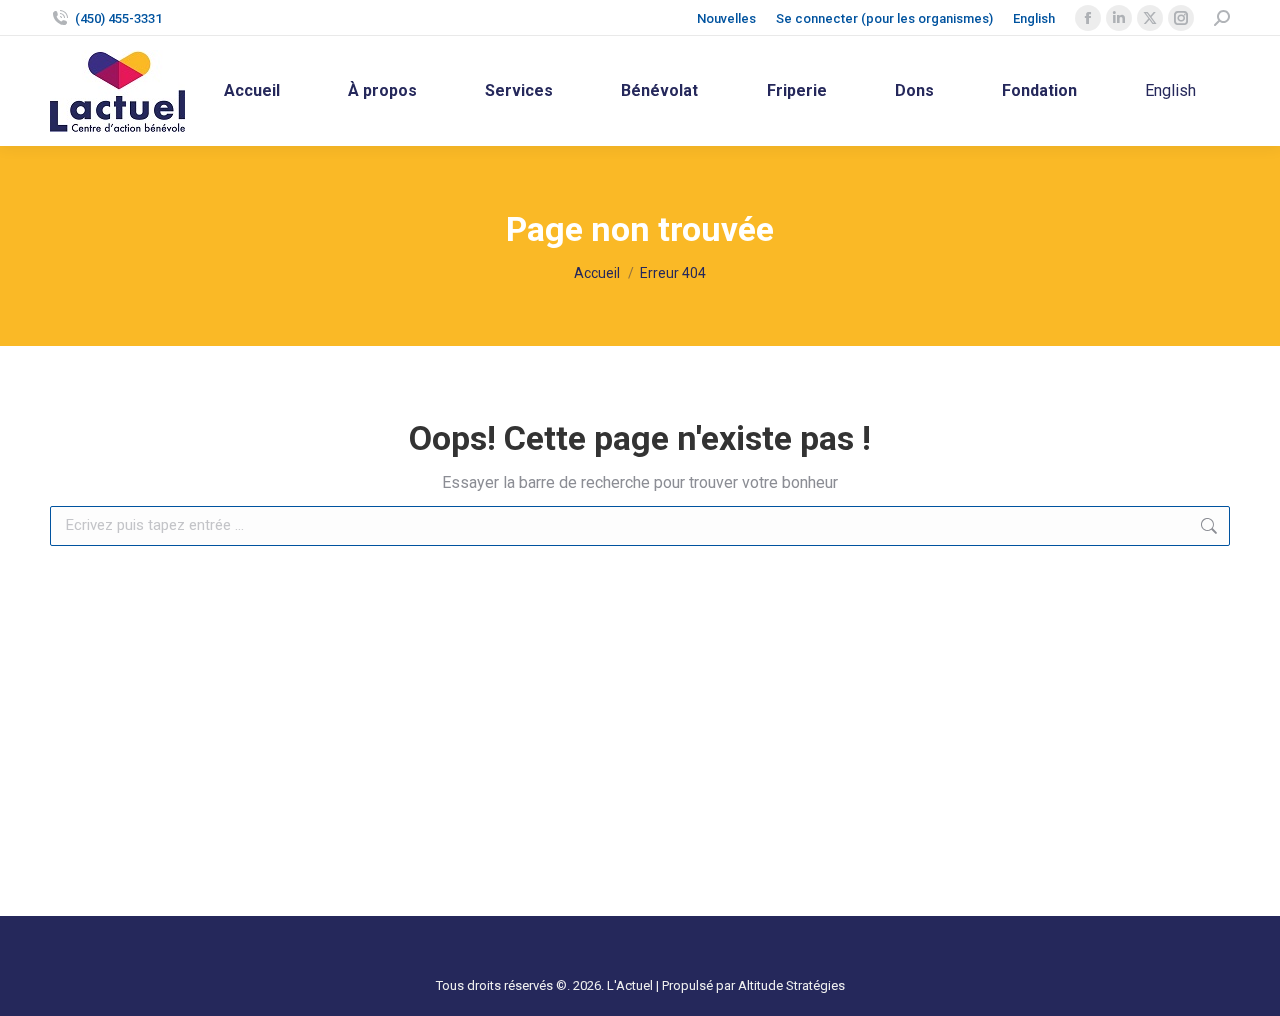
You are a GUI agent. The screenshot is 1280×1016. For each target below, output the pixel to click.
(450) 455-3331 (118, 18)
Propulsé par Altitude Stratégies (753, 985)
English (1034, 18)
